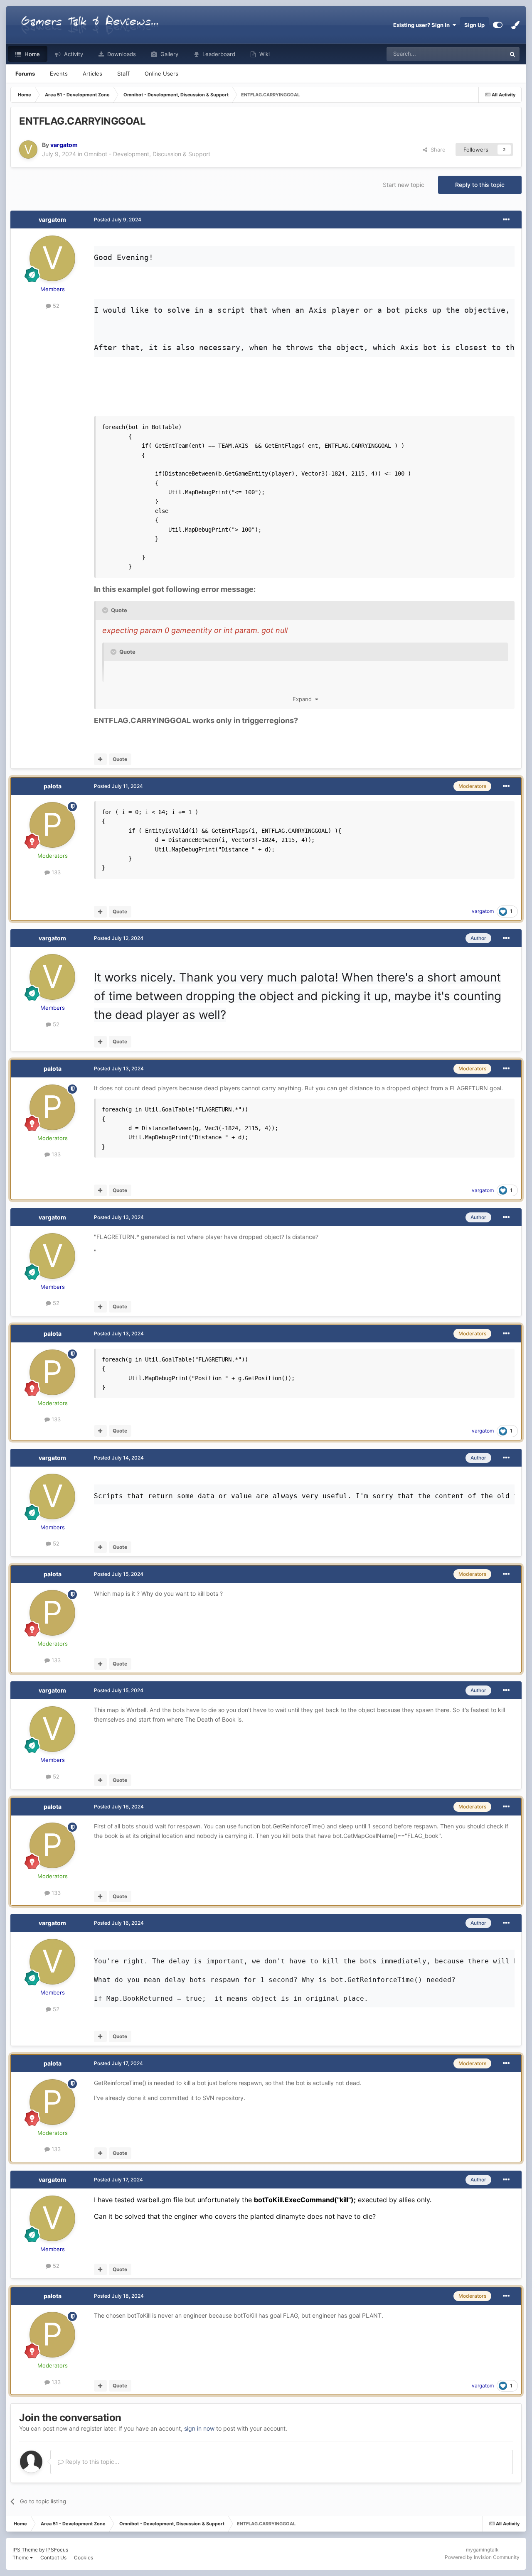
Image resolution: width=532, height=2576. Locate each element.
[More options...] (506, 220)
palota (53, 786)
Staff (123, 74)
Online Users (161, 74)
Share (436, 150)
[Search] (512, 54)
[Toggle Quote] (106, 610)
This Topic (482, 54)
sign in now (199, 2428)
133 (55, 872)
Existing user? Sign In (423, 25)
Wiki (264, 54)
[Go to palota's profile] (52, 825)
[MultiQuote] (100, 759)
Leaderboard (218, 54)
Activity (73, 54)
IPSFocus (57, 2550)
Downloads (121, 54)
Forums (25, 74)
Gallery (169, 54)
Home (31, 54)
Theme (21, 2558)
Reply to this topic (480, 185)
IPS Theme (25, 2550)
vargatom (52, 220)
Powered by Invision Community (482, 2557)
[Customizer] (498, 25)
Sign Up (474, 25)
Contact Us (53, 2558)
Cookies (84, 2558)
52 (55, 306)
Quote (120, 759)
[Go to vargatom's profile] (28, 150)
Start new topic (404, 185)
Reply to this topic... (91, 2462)
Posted (118, 220)
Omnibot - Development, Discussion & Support (147, 154)
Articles (92, 74)
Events (59, 74)
